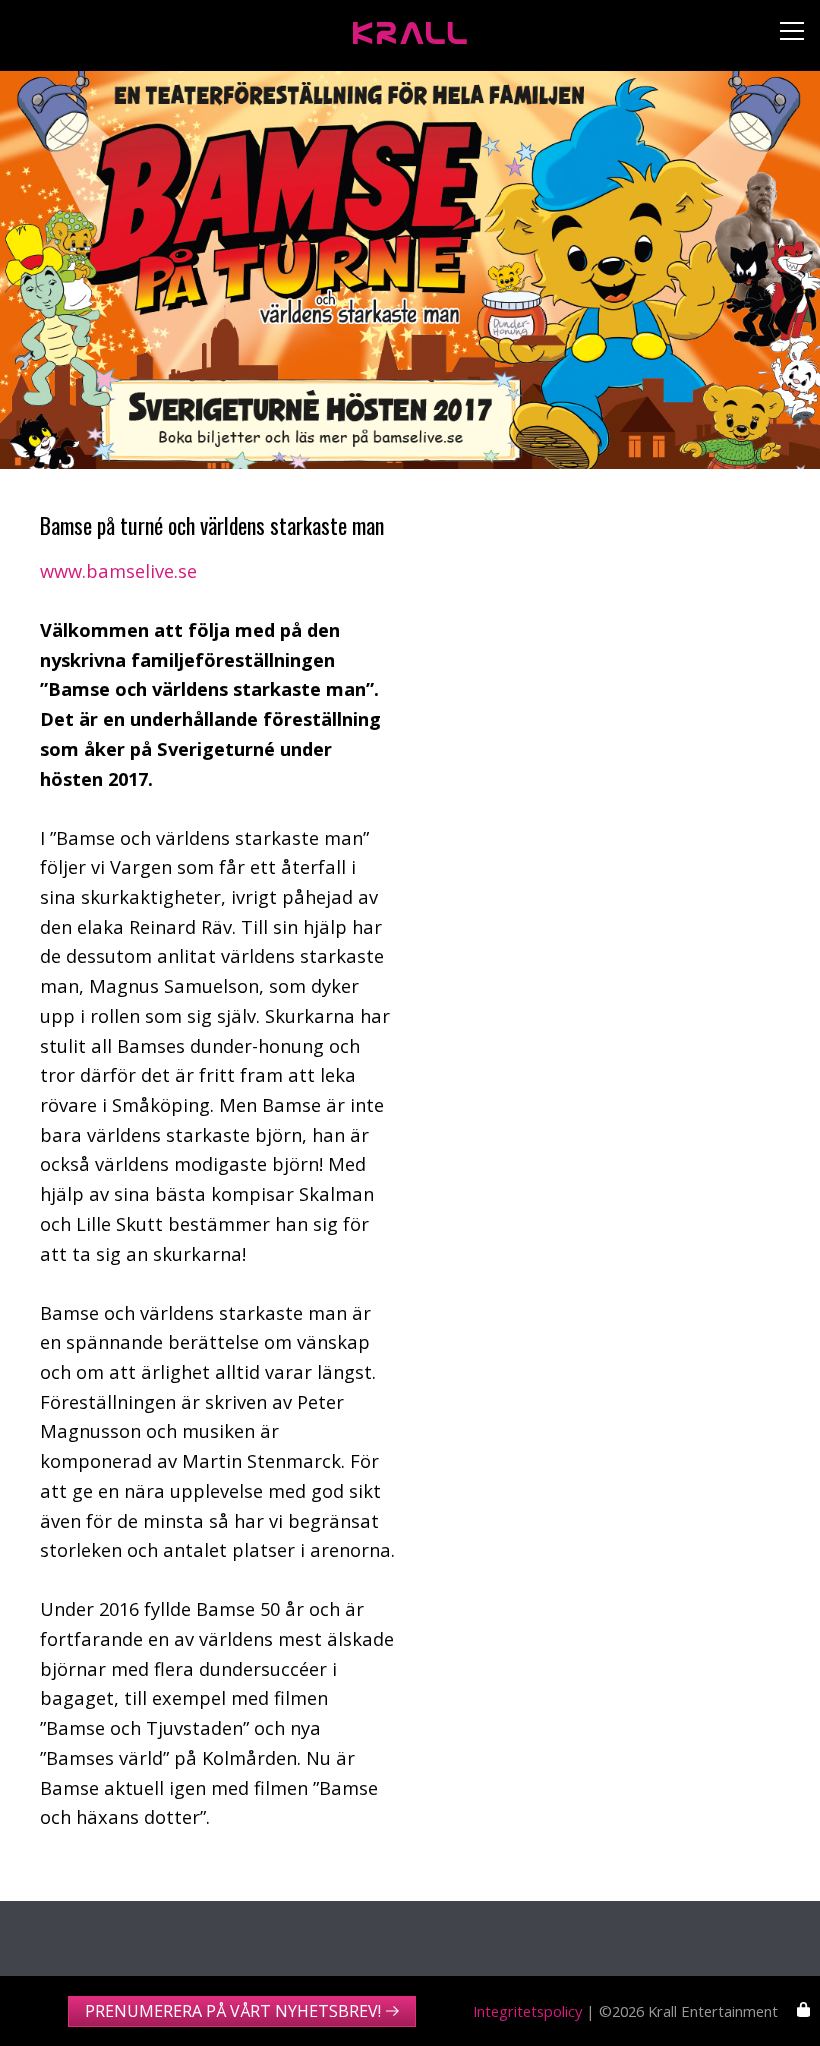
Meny (784, 35)
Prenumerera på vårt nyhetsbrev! (233, 2011)
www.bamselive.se (118, 570)
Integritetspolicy (527, 2011)
